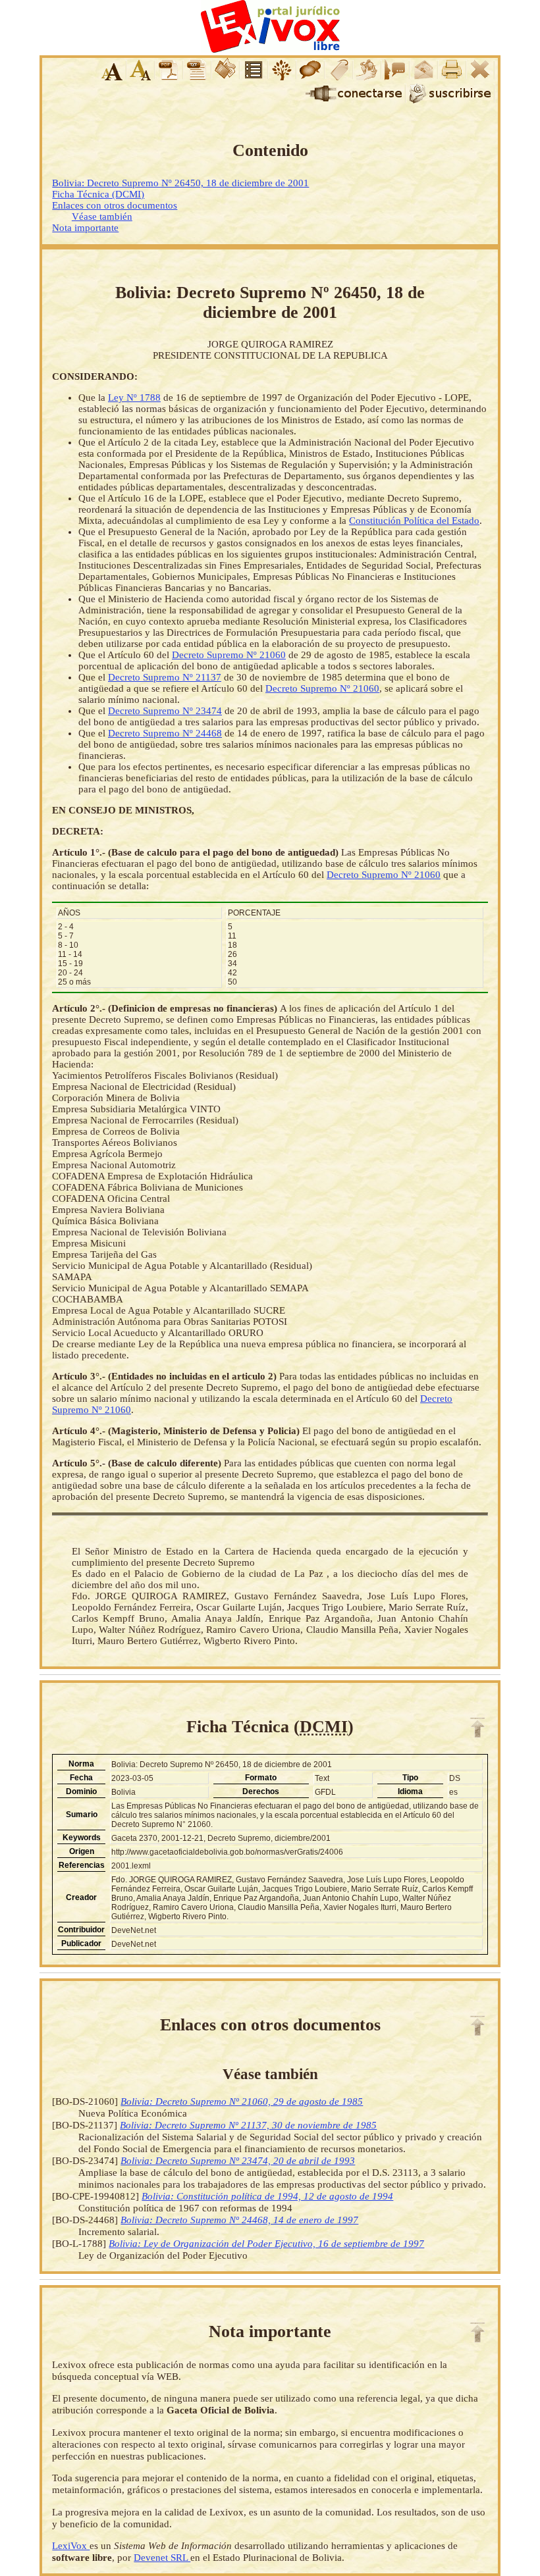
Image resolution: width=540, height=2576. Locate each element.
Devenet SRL (162, 2557)
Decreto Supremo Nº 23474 (165, 711)
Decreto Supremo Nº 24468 (165, 733)
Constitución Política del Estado (414, 521)
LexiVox (71, 2545)
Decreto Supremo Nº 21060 (229, 655)
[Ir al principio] (477, 1728)
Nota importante (85, 228)
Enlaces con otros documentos (115, 205)
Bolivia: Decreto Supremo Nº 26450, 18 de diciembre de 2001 (180, 183)
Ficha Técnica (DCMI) (98, 194)
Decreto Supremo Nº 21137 (165, 677)
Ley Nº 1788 (134, 398)
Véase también (102, 217)
